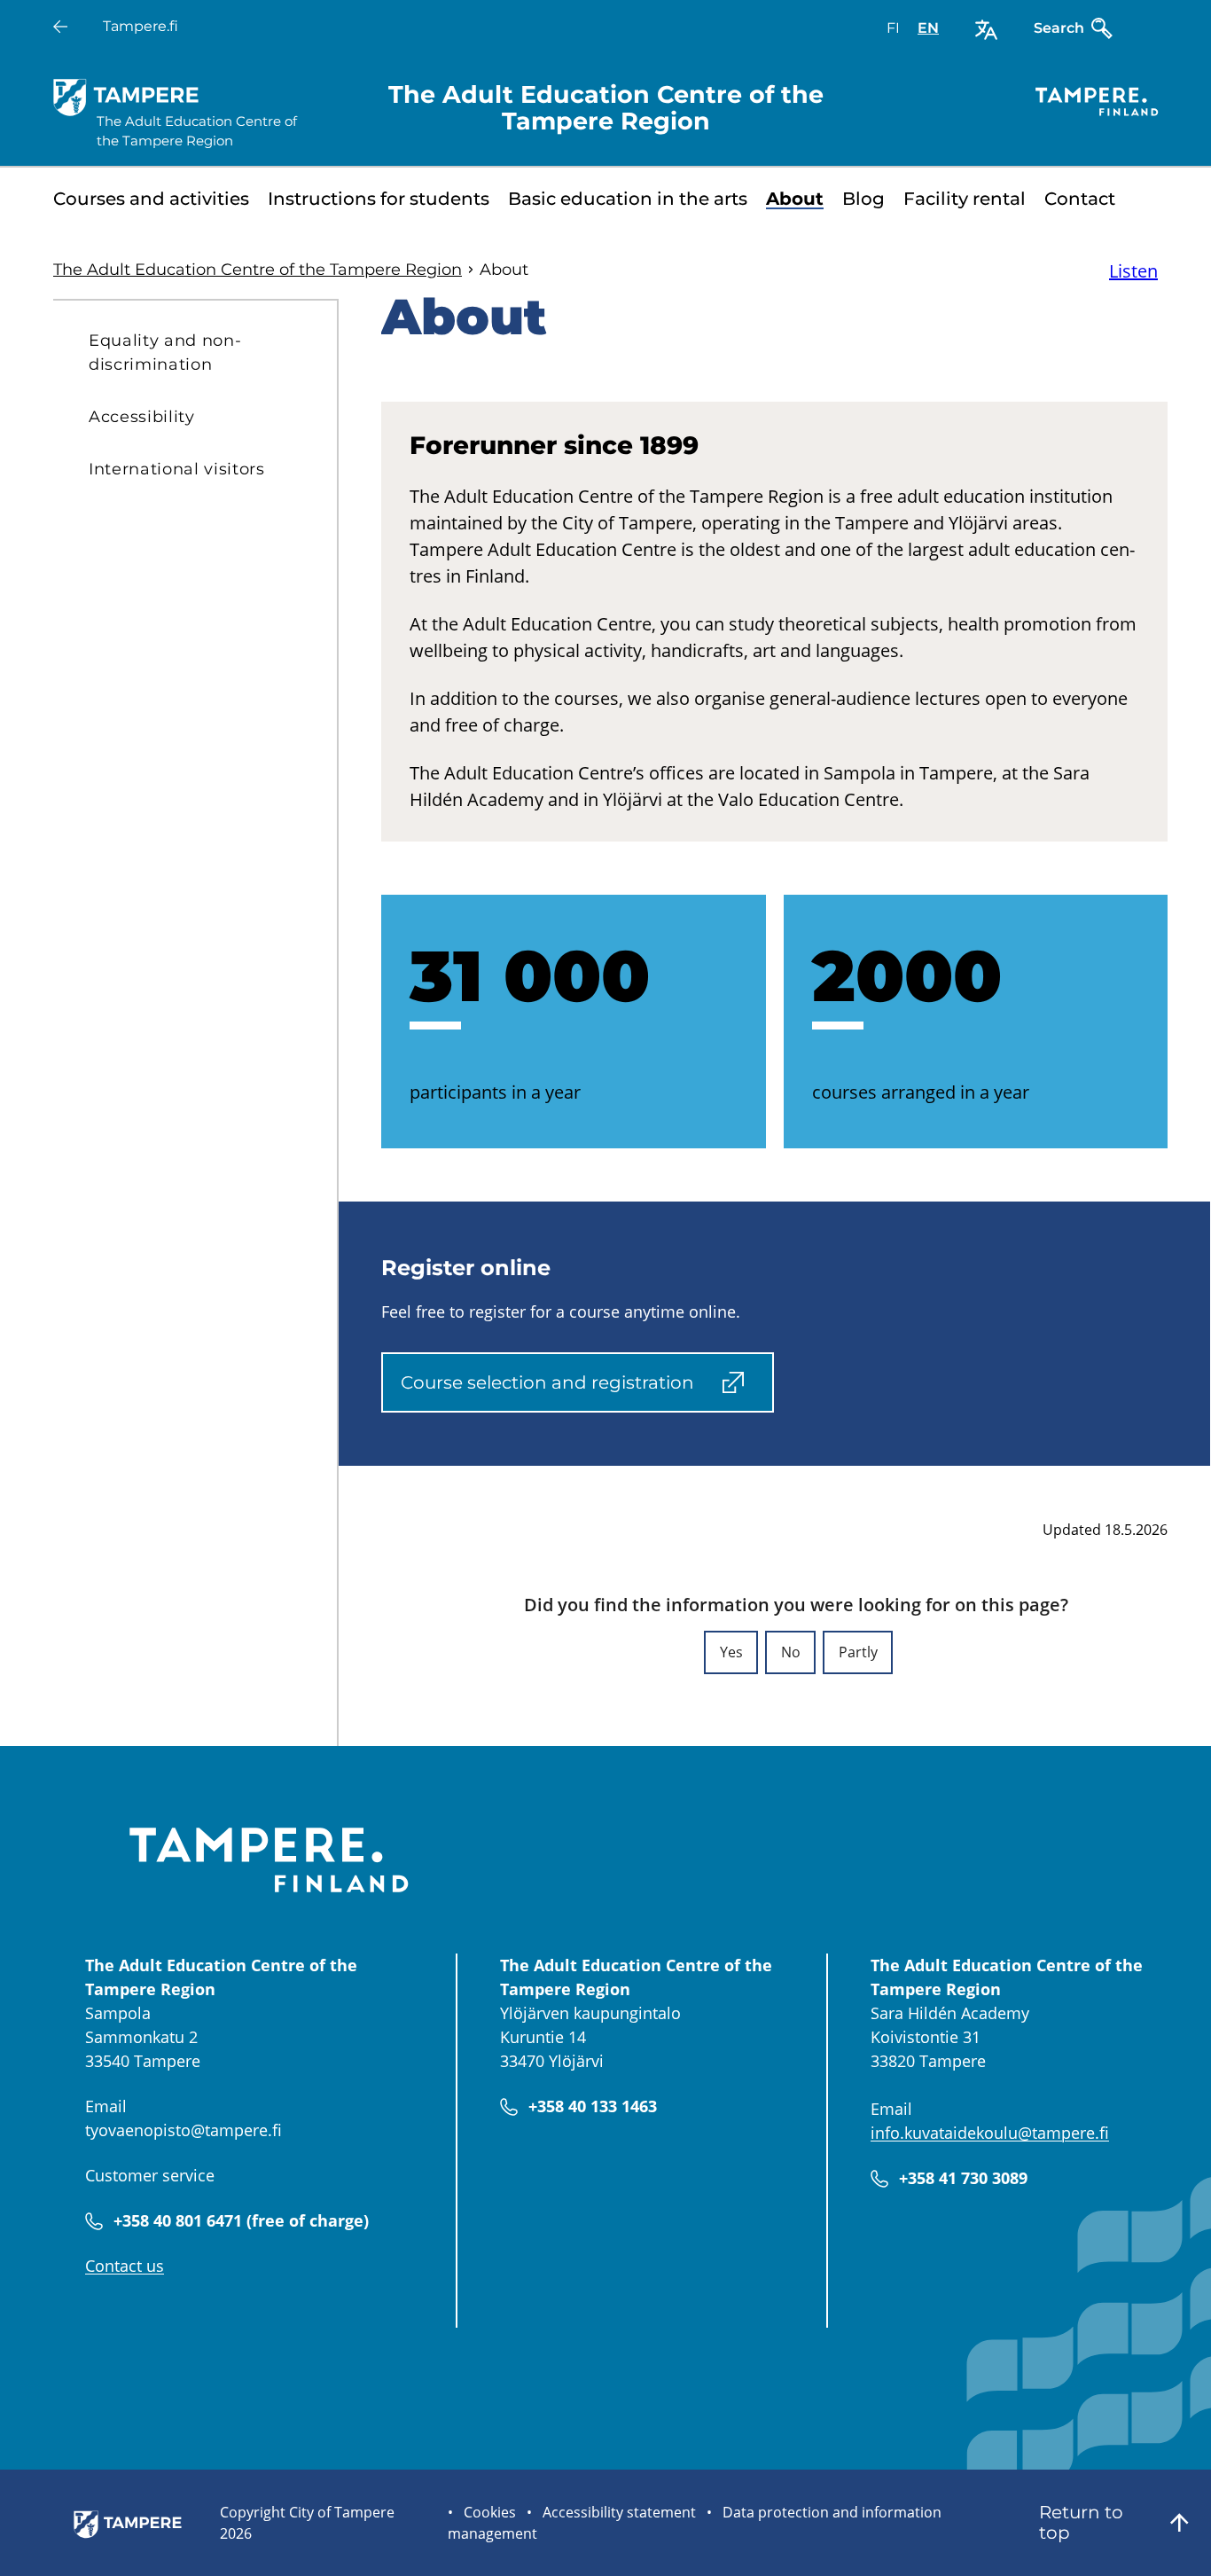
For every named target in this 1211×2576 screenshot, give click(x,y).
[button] (731, 1652)
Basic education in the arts (628, 199)
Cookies (490, 2512)
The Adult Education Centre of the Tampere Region (258, 270)
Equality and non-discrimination (165, 352)
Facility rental (965, 199)
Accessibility (142, 417)
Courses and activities (151, 199)
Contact (1080, 199)
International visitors (177, 469)
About (795, 199)
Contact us (125, 2266)
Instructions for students (379, 199)
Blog (863, 199)
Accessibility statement (619, 2512)
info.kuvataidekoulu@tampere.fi (990, 2133)
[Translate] (986, 30)
